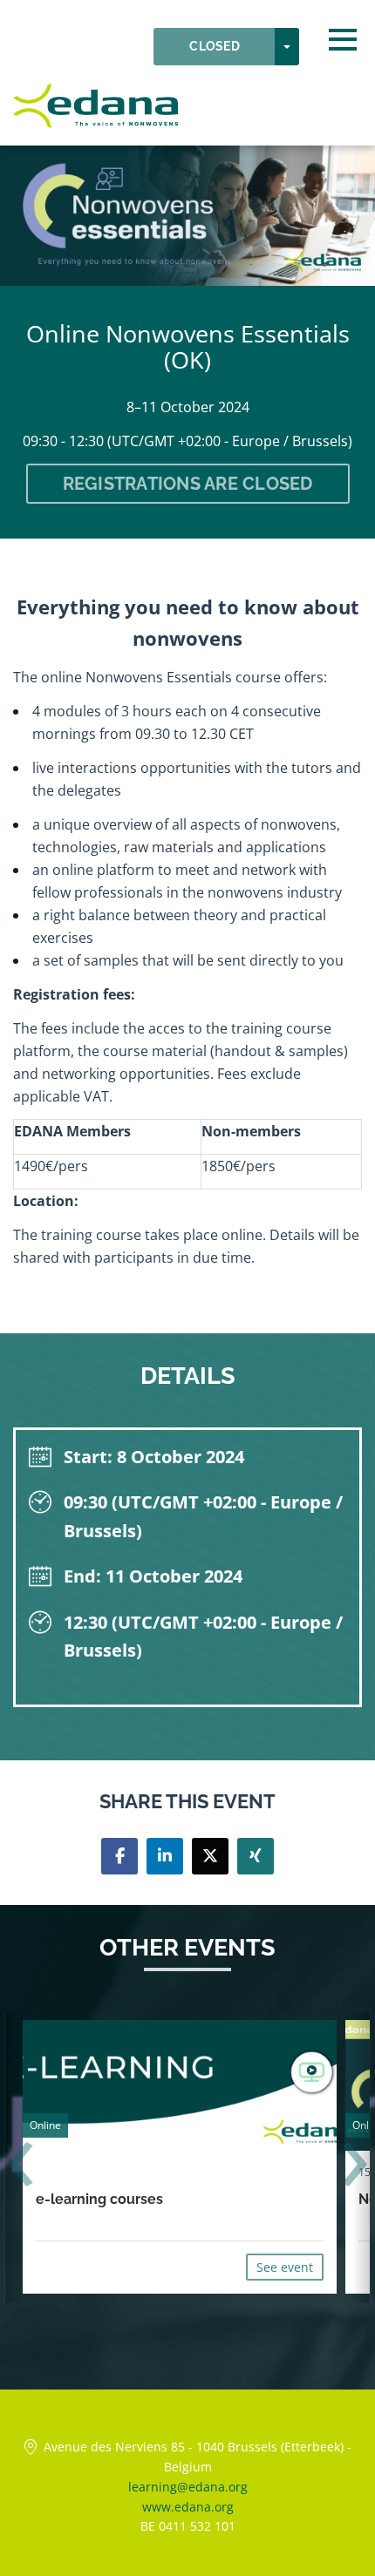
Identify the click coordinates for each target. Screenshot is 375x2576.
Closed (215, 46)
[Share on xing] (256, 1856)
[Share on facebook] (119, 1856)
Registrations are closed (188, 484)
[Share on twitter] (210, 1856)
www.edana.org (188, 2507)
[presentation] (20, 2166)
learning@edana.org (188, 2487)
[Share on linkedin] (165, 1856)
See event (285, 2267)
